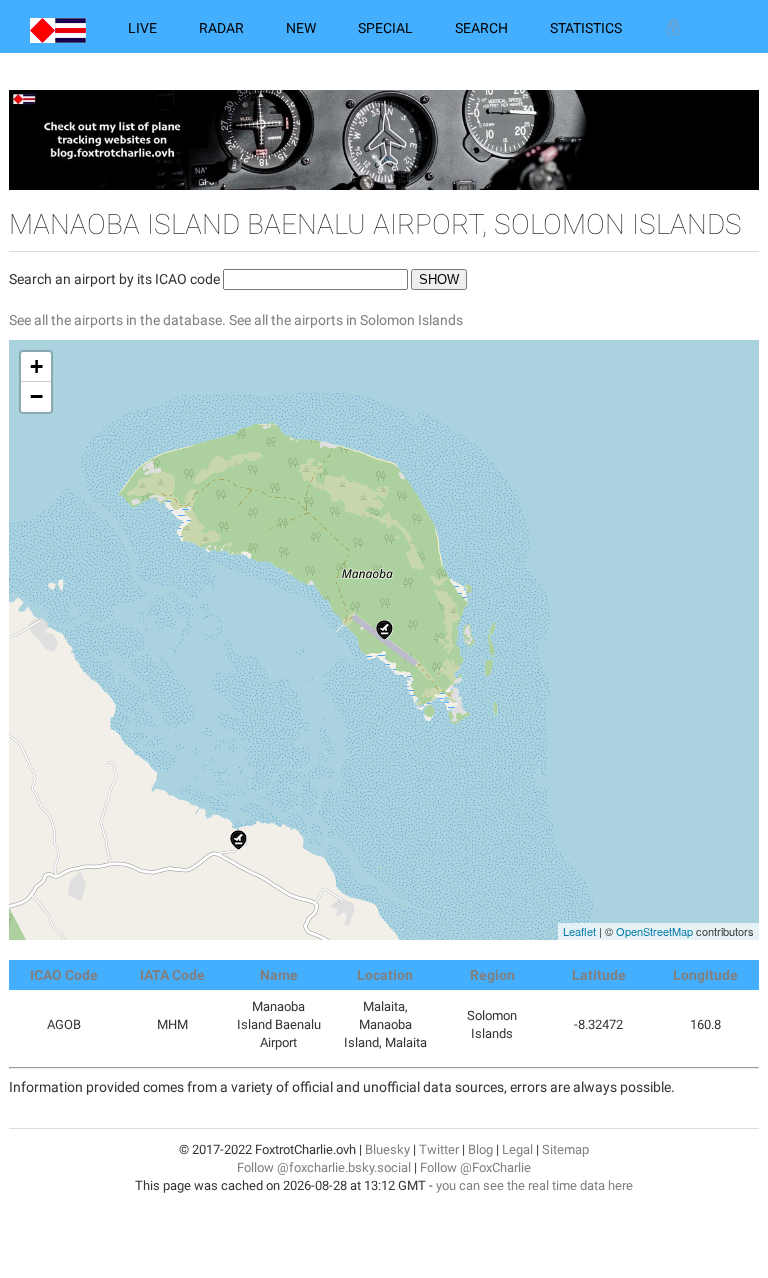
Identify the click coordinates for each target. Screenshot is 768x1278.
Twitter (439, 1149)
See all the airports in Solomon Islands (346, 320)
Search (481, 28)
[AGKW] (238, 840)
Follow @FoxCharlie (475, 1167)
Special (385, 28)
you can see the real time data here (534, 1185)
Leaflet (579, 931)
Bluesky (387, 1149)
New (301, 28)
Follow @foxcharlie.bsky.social (324, 1167)
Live (142, 28)
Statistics (586, 28)
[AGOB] (384, 630)
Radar (221, 28)
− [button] (36, 396)
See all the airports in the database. (119, 320)
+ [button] (36, 366)
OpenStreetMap (654, 931)
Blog (480, 1149)
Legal (517, 1149)
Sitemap (565, 1149)
